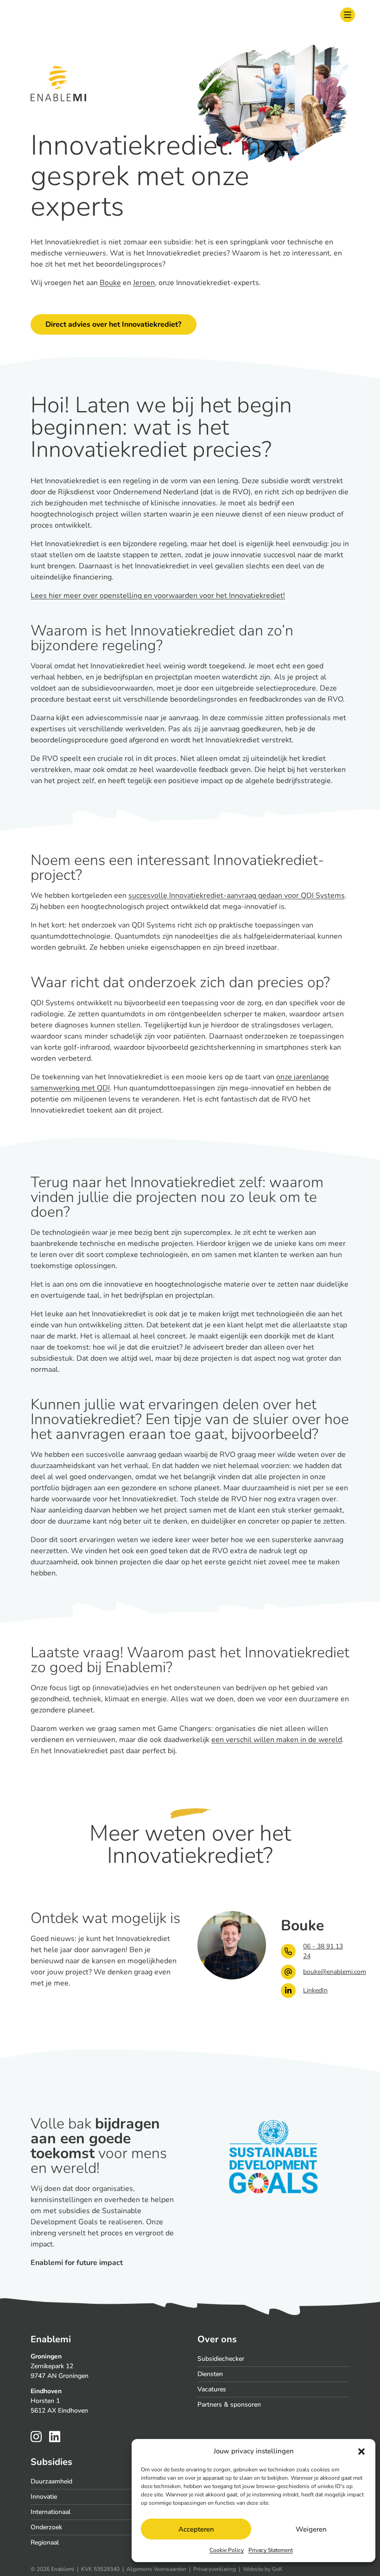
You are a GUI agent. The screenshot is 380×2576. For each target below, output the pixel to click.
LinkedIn (315, 1990)
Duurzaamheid (51, 2481)
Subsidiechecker (221, 2359)
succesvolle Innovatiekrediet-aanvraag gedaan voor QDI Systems (237, 896)
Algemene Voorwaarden (156, 2569)
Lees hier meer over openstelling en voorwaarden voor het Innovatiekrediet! (158, 596)
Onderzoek (46, 2527)
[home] (42, 15)
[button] (361, 2451)
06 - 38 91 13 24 (323, 1951)
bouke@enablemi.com (326, 1972)
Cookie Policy (227, 2550)
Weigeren (311, 2529)
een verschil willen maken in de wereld (277, 1740)
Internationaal (51, 2512)
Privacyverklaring (215, 2569)
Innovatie (44, 2497)
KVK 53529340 (100, 2569)
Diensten (210, 2374)
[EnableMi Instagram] (36, 2436)
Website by (263, 2569)
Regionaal (45, 2542)
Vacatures (212, 2389)
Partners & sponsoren (229, 2405)
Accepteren (196, 2529)
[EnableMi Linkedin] (55, 2436)
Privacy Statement (271, 2550)
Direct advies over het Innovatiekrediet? (113, 324)
